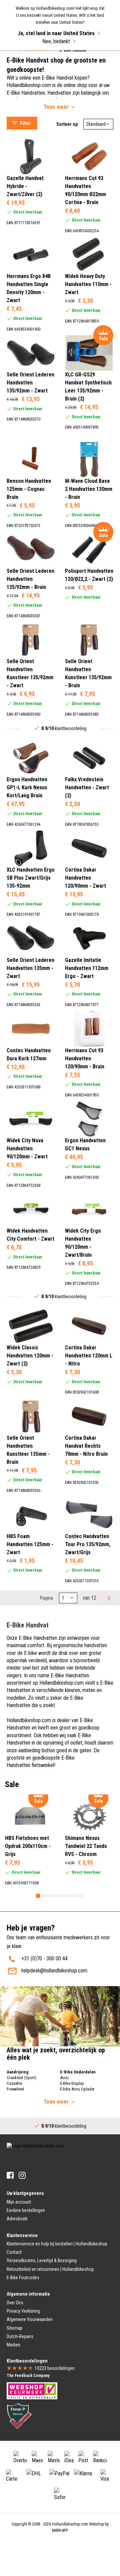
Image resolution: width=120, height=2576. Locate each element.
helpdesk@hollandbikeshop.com (54, 1971)
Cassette (14, 2083)
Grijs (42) (30, 234)
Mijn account (19, 2202)
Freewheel (15, 2089)
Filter (25, 123)
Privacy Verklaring (23, 2311)
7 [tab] (62, 1896)
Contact (14, 2252)
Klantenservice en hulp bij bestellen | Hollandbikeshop (57, 2244)
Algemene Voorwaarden (30, 2319)
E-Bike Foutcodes (23, 2278)
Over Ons (15, 2303)
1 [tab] (38, 1896)
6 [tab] (58, 1896)
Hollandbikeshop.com (70, 2524)
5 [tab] (54, 1896)
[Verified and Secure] (19, 2416)
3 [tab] (46, 1896)
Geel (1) (29, 226)
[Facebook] (10, 2175)
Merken (13, 2345)
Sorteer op (67, 124)
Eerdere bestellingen (26, 2210)
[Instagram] (22, 2175)
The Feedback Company (28, 2376)
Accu (64, 2078)
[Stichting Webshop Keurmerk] (32, 2390)
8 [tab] (66, 1896)
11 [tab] (78, 1896)
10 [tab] (74, 1896)
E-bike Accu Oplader (77, 2089)
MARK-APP (60, 2530)
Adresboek (17, 2219)
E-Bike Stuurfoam (31, 56)
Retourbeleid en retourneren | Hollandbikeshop (50, 2269)
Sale (18, 64)
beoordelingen (55, 2368)
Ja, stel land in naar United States (56, 33)
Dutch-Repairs (20, 2336)
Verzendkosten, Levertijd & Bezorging (42, 2260)
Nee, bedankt (56, 41)
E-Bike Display (72, 2083)
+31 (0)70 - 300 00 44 (44, 1959)
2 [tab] (42, 1896)
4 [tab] (50, 1896)
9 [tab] (70, 1896)
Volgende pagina (108, 1598)
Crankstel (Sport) (21, 2078)
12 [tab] (82, 1896)
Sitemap (14, 2328)
